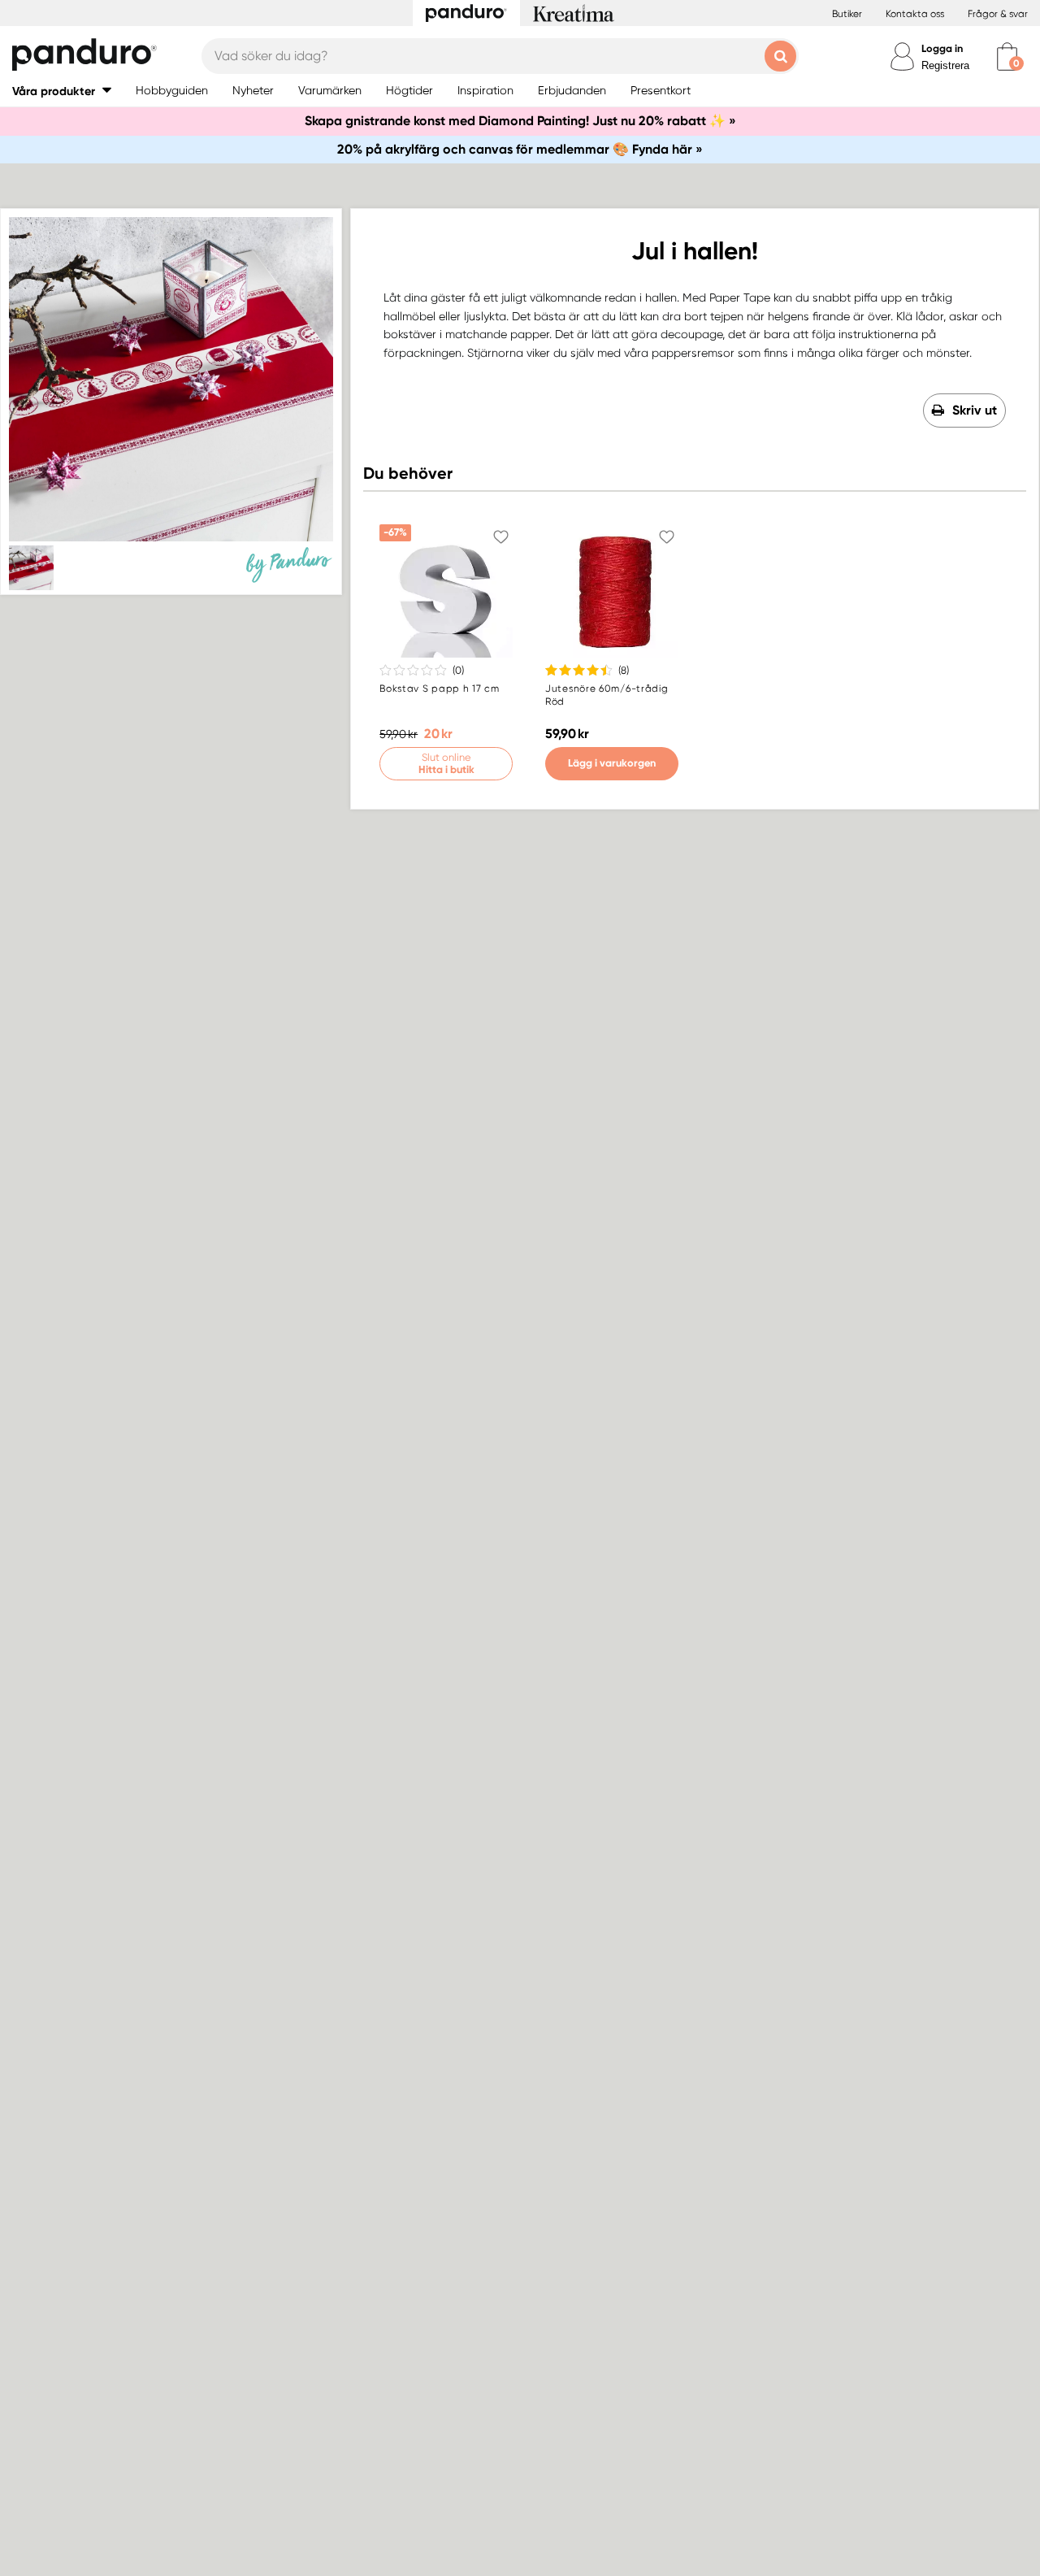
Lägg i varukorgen (612, 763)
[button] (62, 91)
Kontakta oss (915, 14)
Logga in (942, 48)
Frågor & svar (998, 14)
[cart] (1007, 56)
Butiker (847, 14)
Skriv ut (975, 410)
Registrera (945, 65)
